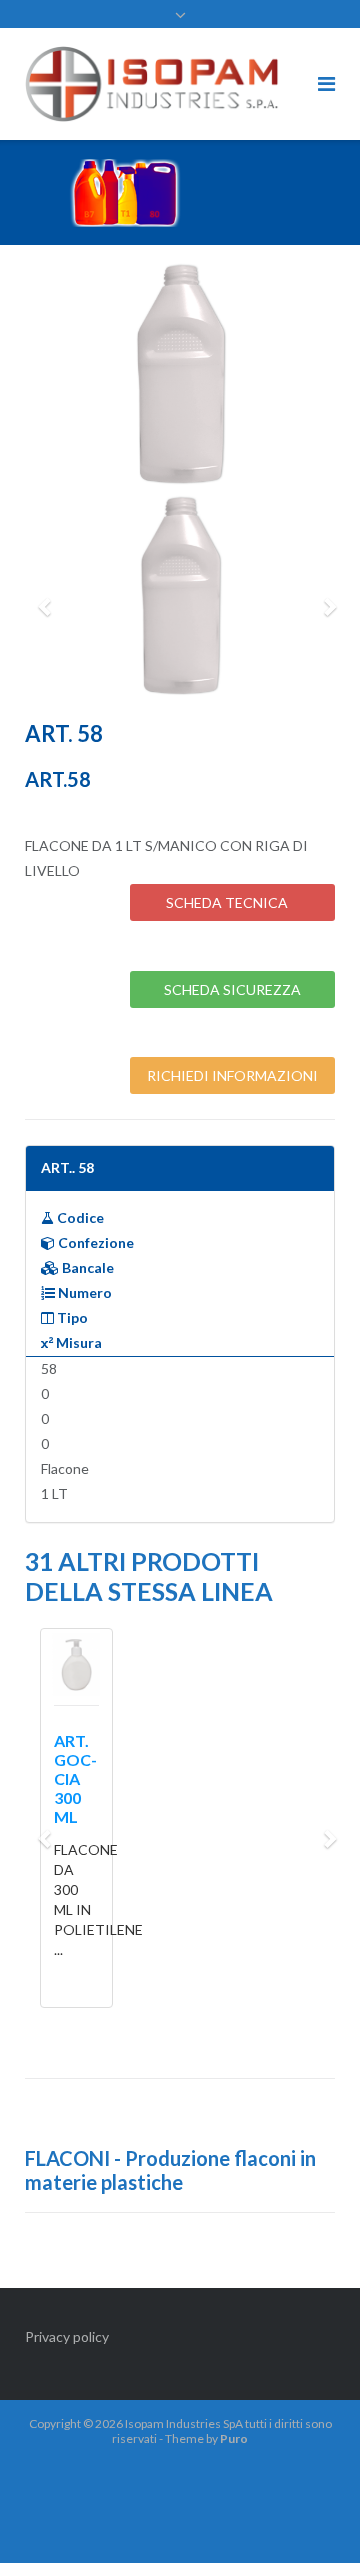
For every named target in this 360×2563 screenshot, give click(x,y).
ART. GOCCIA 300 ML (75, 1778)
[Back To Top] (310, 2515)
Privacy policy (67, 2336)
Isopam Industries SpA (184, 2423)
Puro (234, 2438)
